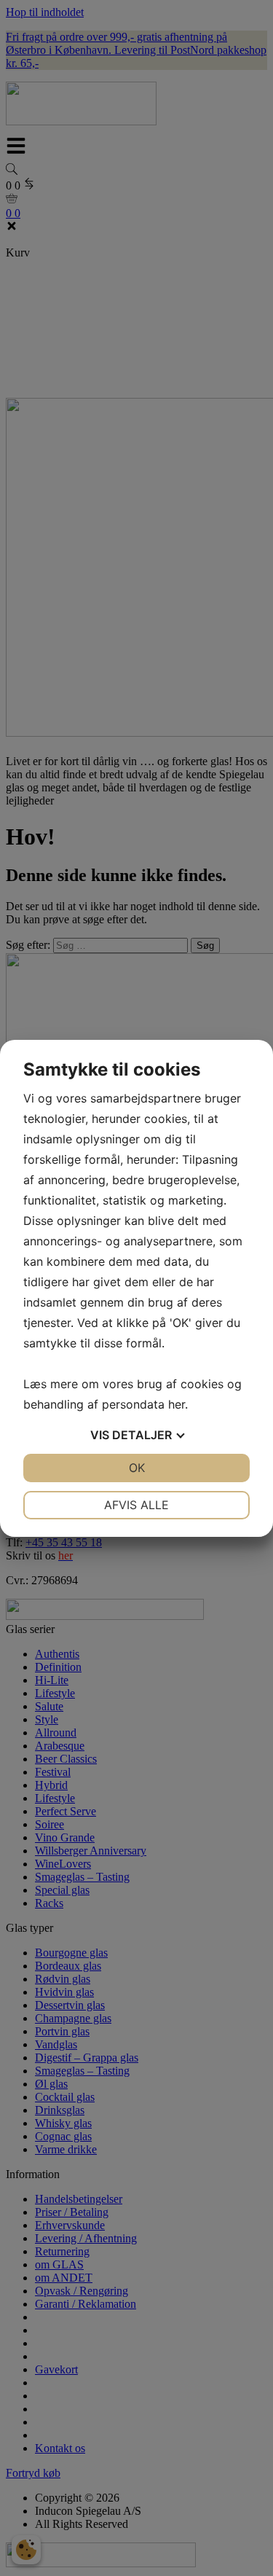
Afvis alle (136, 1505)
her (177, 1404)
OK (137, 1468)
